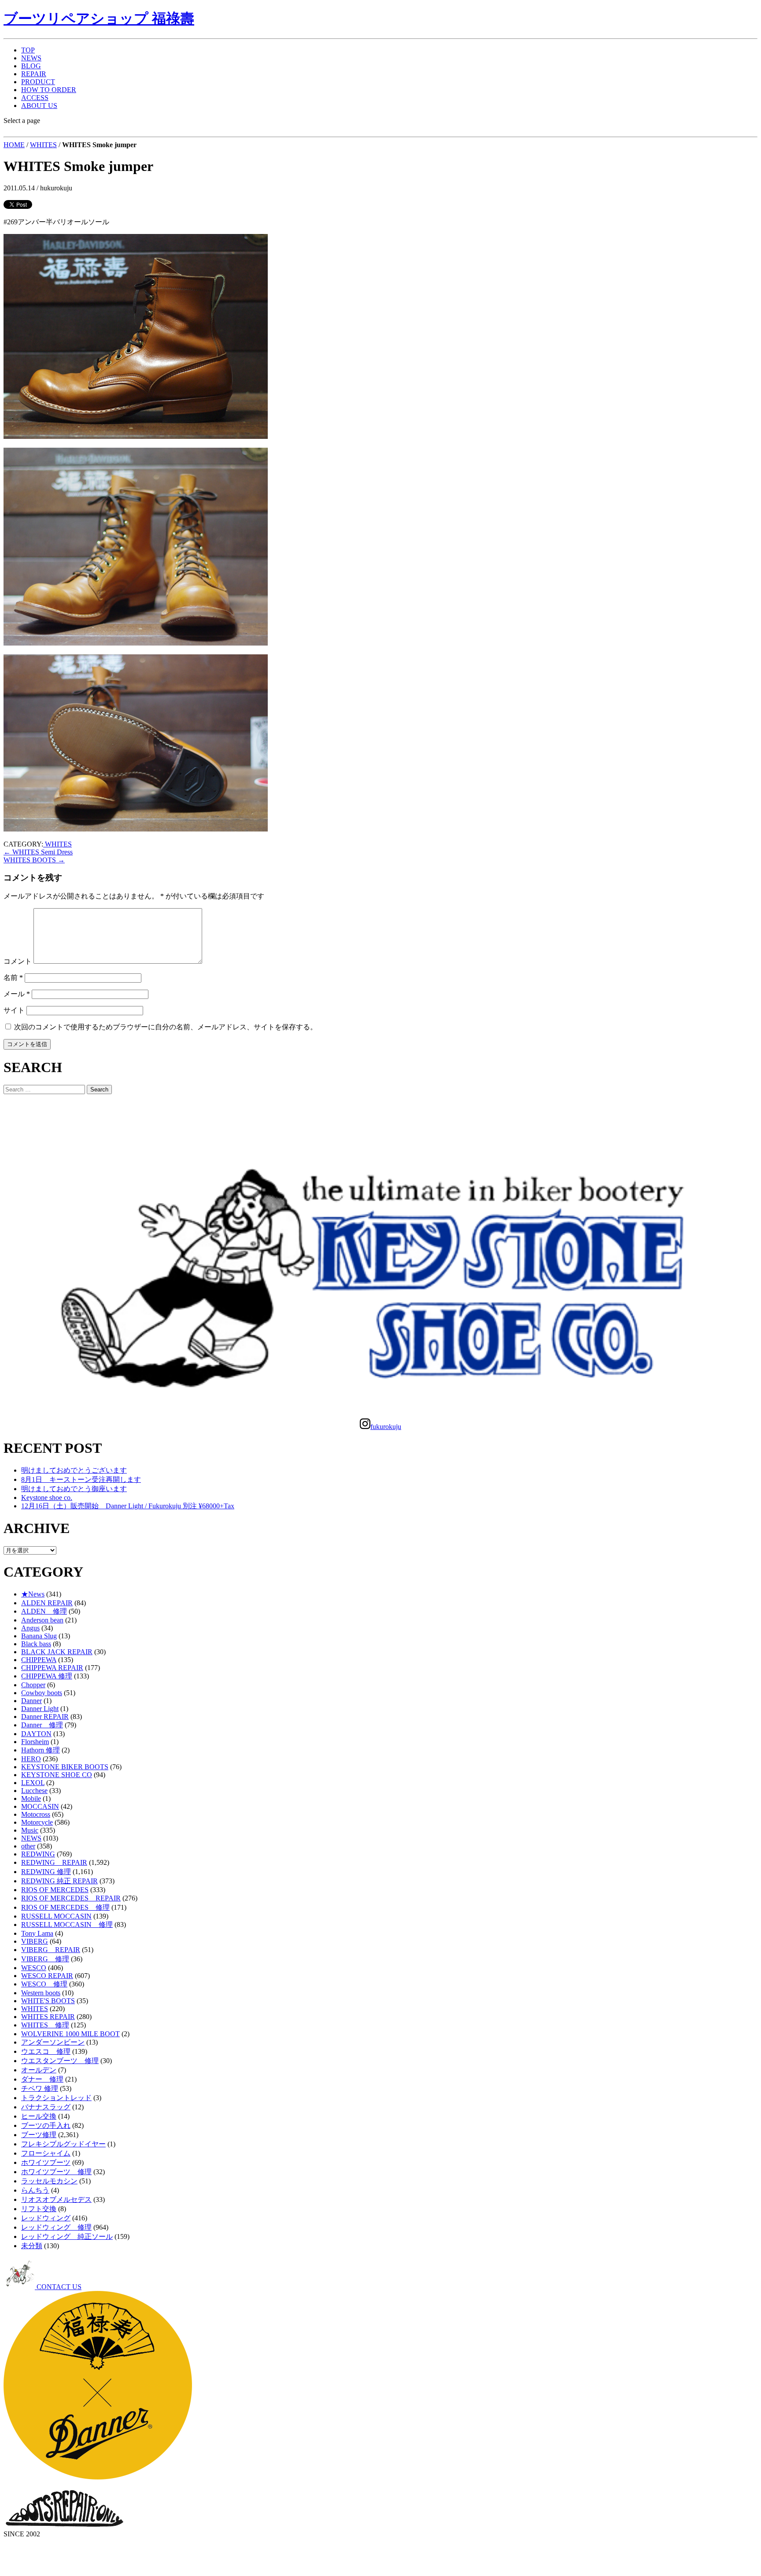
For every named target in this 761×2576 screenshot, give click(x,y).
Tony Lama (37, 1933)
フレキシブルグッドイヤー (63, 2144)
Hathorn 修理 (41, 1750)
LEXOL (33, 1783)
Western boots (41, 1993)
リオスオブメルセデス (56, 2199)
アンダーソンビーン (53, 2042)
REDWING (38, 1854)
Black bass (36, 1644)
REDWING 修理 (46, 1872)
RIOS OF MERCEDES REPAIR (71, 1898)
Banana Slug (39, 1636)
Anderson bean (42, 1620)
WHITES (43, 145)
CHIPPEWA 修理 (47, 1676)
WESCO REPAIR (47, 1976)
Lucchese (34, 1791)
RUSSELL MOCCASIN (56, 1916)
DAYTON (36, 1734)
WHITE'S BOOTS (48, 2001)
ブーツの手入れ (46, 2125)
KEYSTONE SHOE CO (57, 1775)
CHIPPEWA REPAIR (52, 1668)
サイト (14, 1010)
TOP (28, 50)
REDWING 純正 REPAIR (59, 1881)
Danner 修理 (42, 1725)
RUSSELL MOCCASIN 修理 (67, 1925)
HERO (31, 1759)
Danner (31, 1701)
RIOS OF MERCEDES (55, 1890)
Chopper (33, 1685)
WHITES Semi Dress (38, 852)
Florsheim (35, 1742)
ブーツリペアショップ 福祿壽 (99, 19)
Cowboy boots (42, 1693)
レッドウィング (46, 2218)
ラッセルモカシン (49, 2181)
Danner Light (40, 1709)
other (28, 1846)
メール (17, 994)
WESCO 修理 (44, 1984)
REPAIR (34, 74)
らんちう (35, 2190)
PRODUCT (38, 82)
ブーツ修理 (39, 2135)
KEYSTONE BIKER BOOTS (65, 1767)
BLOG (31, 66)
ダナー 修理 (42, 2079)
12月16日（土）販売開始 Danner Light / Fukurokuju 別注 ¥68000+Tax (128, 1506)
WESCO (34, 1968)
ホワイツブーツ (46, 2162)
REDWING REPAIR (54, 1862)
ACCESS (35, 98)
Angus (30, 1628)
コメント (18, 961)
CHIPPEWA (39, 1660)
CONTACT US (58, 2287)
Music (30, 1830)
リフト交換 (39, 2209)
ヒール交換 (39, 2116)
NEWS (31, 58)
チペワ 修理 (40, 2088)
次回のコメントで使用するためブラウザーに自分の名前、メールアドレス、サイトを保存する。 (166, 1027)
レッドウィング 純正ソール (67, 2236)
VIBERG (35, 1941)
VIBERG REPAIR (51, 1950)
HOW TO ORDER (49, 90)
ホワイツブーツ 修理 (56, 2172)
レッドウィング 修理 (56, 2227)
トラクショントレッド (56, 2098)
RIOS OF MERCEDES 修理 (65, 1907)
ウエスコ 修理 (46, 2051)
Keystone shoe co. (47, 1498)
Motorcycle (37, 1822)
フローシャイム (46, 2153)
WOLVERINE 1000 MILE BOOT (70, 2034)
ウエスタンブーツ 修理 (60, 2061)
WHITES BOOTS (34, 860)
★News (33, 1594)
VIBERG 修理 (45, 1959)
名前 (13, 978)
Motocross (36, 1814)
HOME (14, 145)
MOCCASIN (40, 1806)
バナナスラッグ (46, 2107)
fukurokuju (386, 1427)
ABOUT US (39, 106)
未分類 (32, 2246)
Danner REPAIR (45, 1717)
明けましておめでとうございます (74, 1470)
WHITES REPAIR (48, 2017)
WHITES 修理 (45, 2025)
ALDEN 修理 (44, 1611)
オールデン (39, 2070)
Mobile (31, 1798)
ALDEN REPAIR (47, 1603)
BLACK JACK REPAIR (57, 1652)
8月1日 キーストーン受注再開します (81, 1479)
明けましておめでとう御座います (74, 1489)
